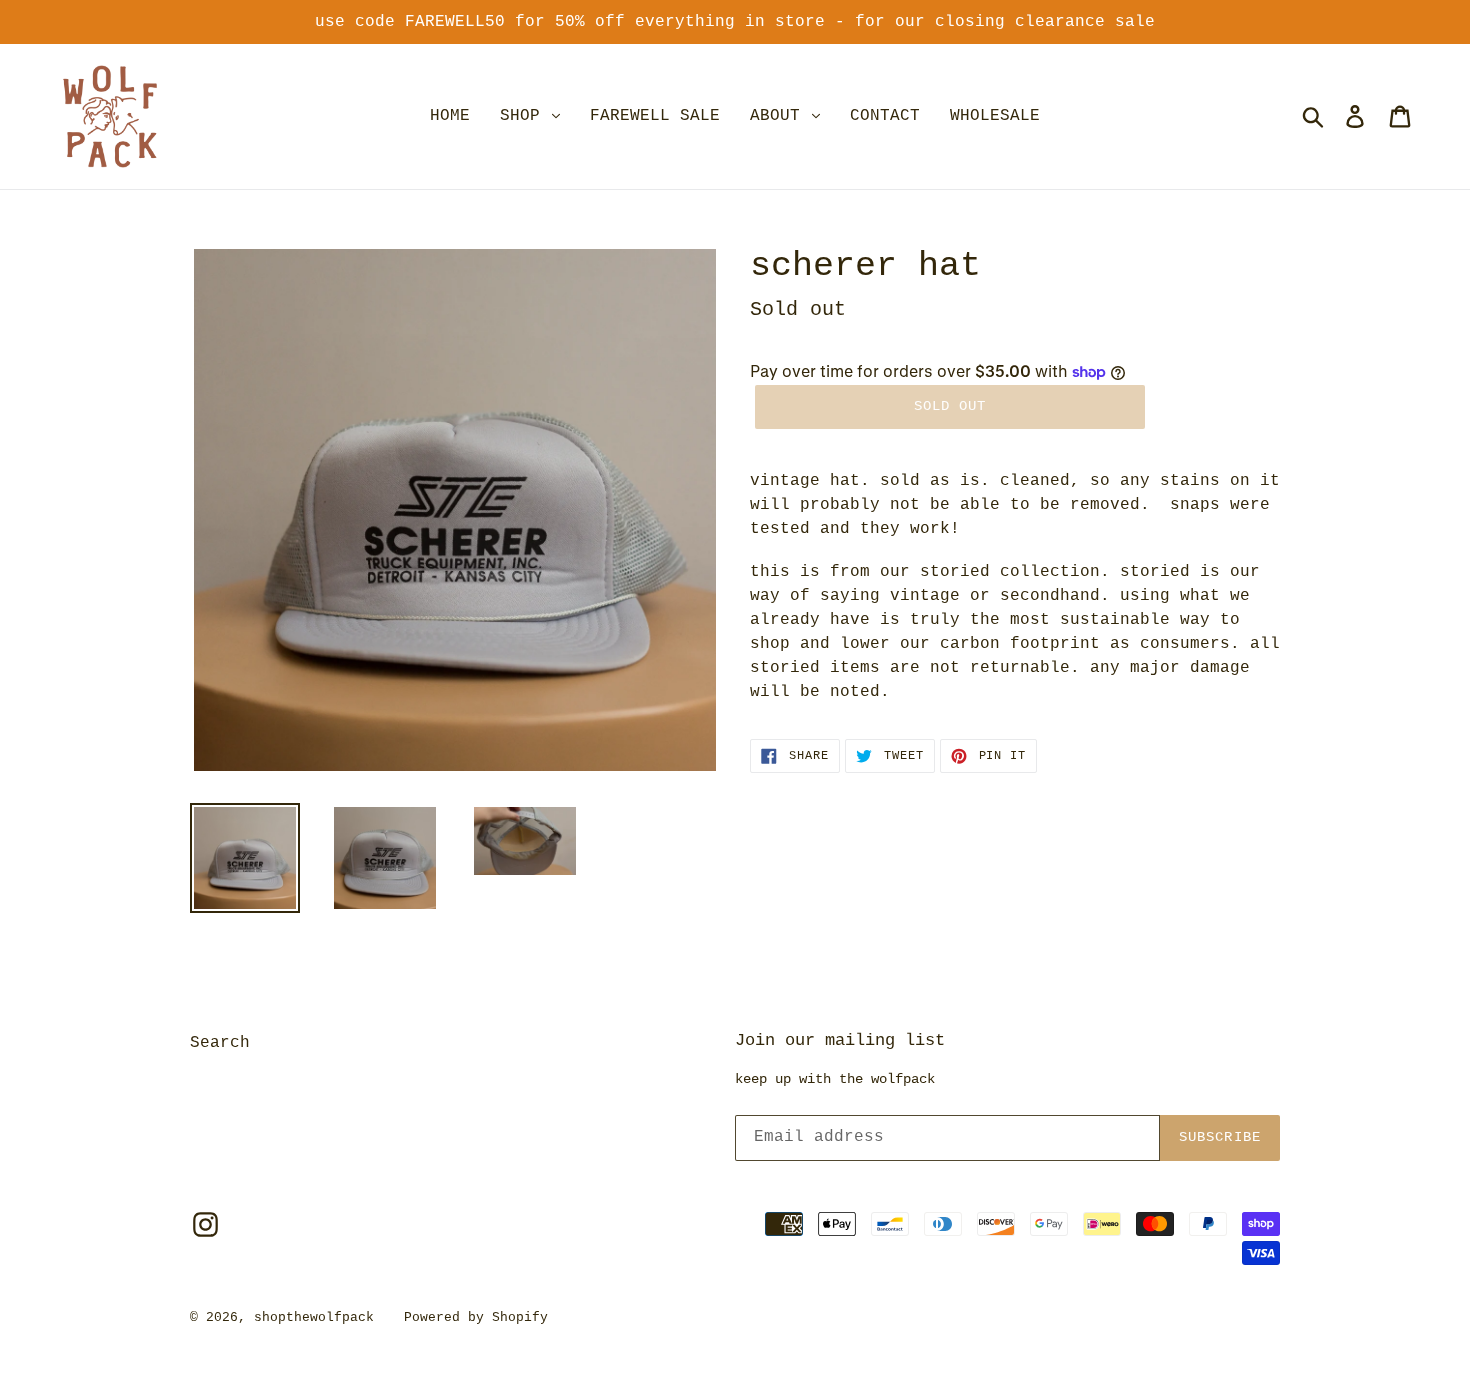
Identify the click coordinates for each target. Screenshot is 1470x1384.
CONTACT (885, 116)
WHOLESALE (995, 116)
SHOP (525, 116)
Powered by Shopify (476, 1317)
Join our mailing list (840, 1040)
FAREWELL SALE (655, 116)
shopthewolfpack (314, 1317)
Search (220, 1043)
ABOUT (780, 116)
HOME (450, 116)
